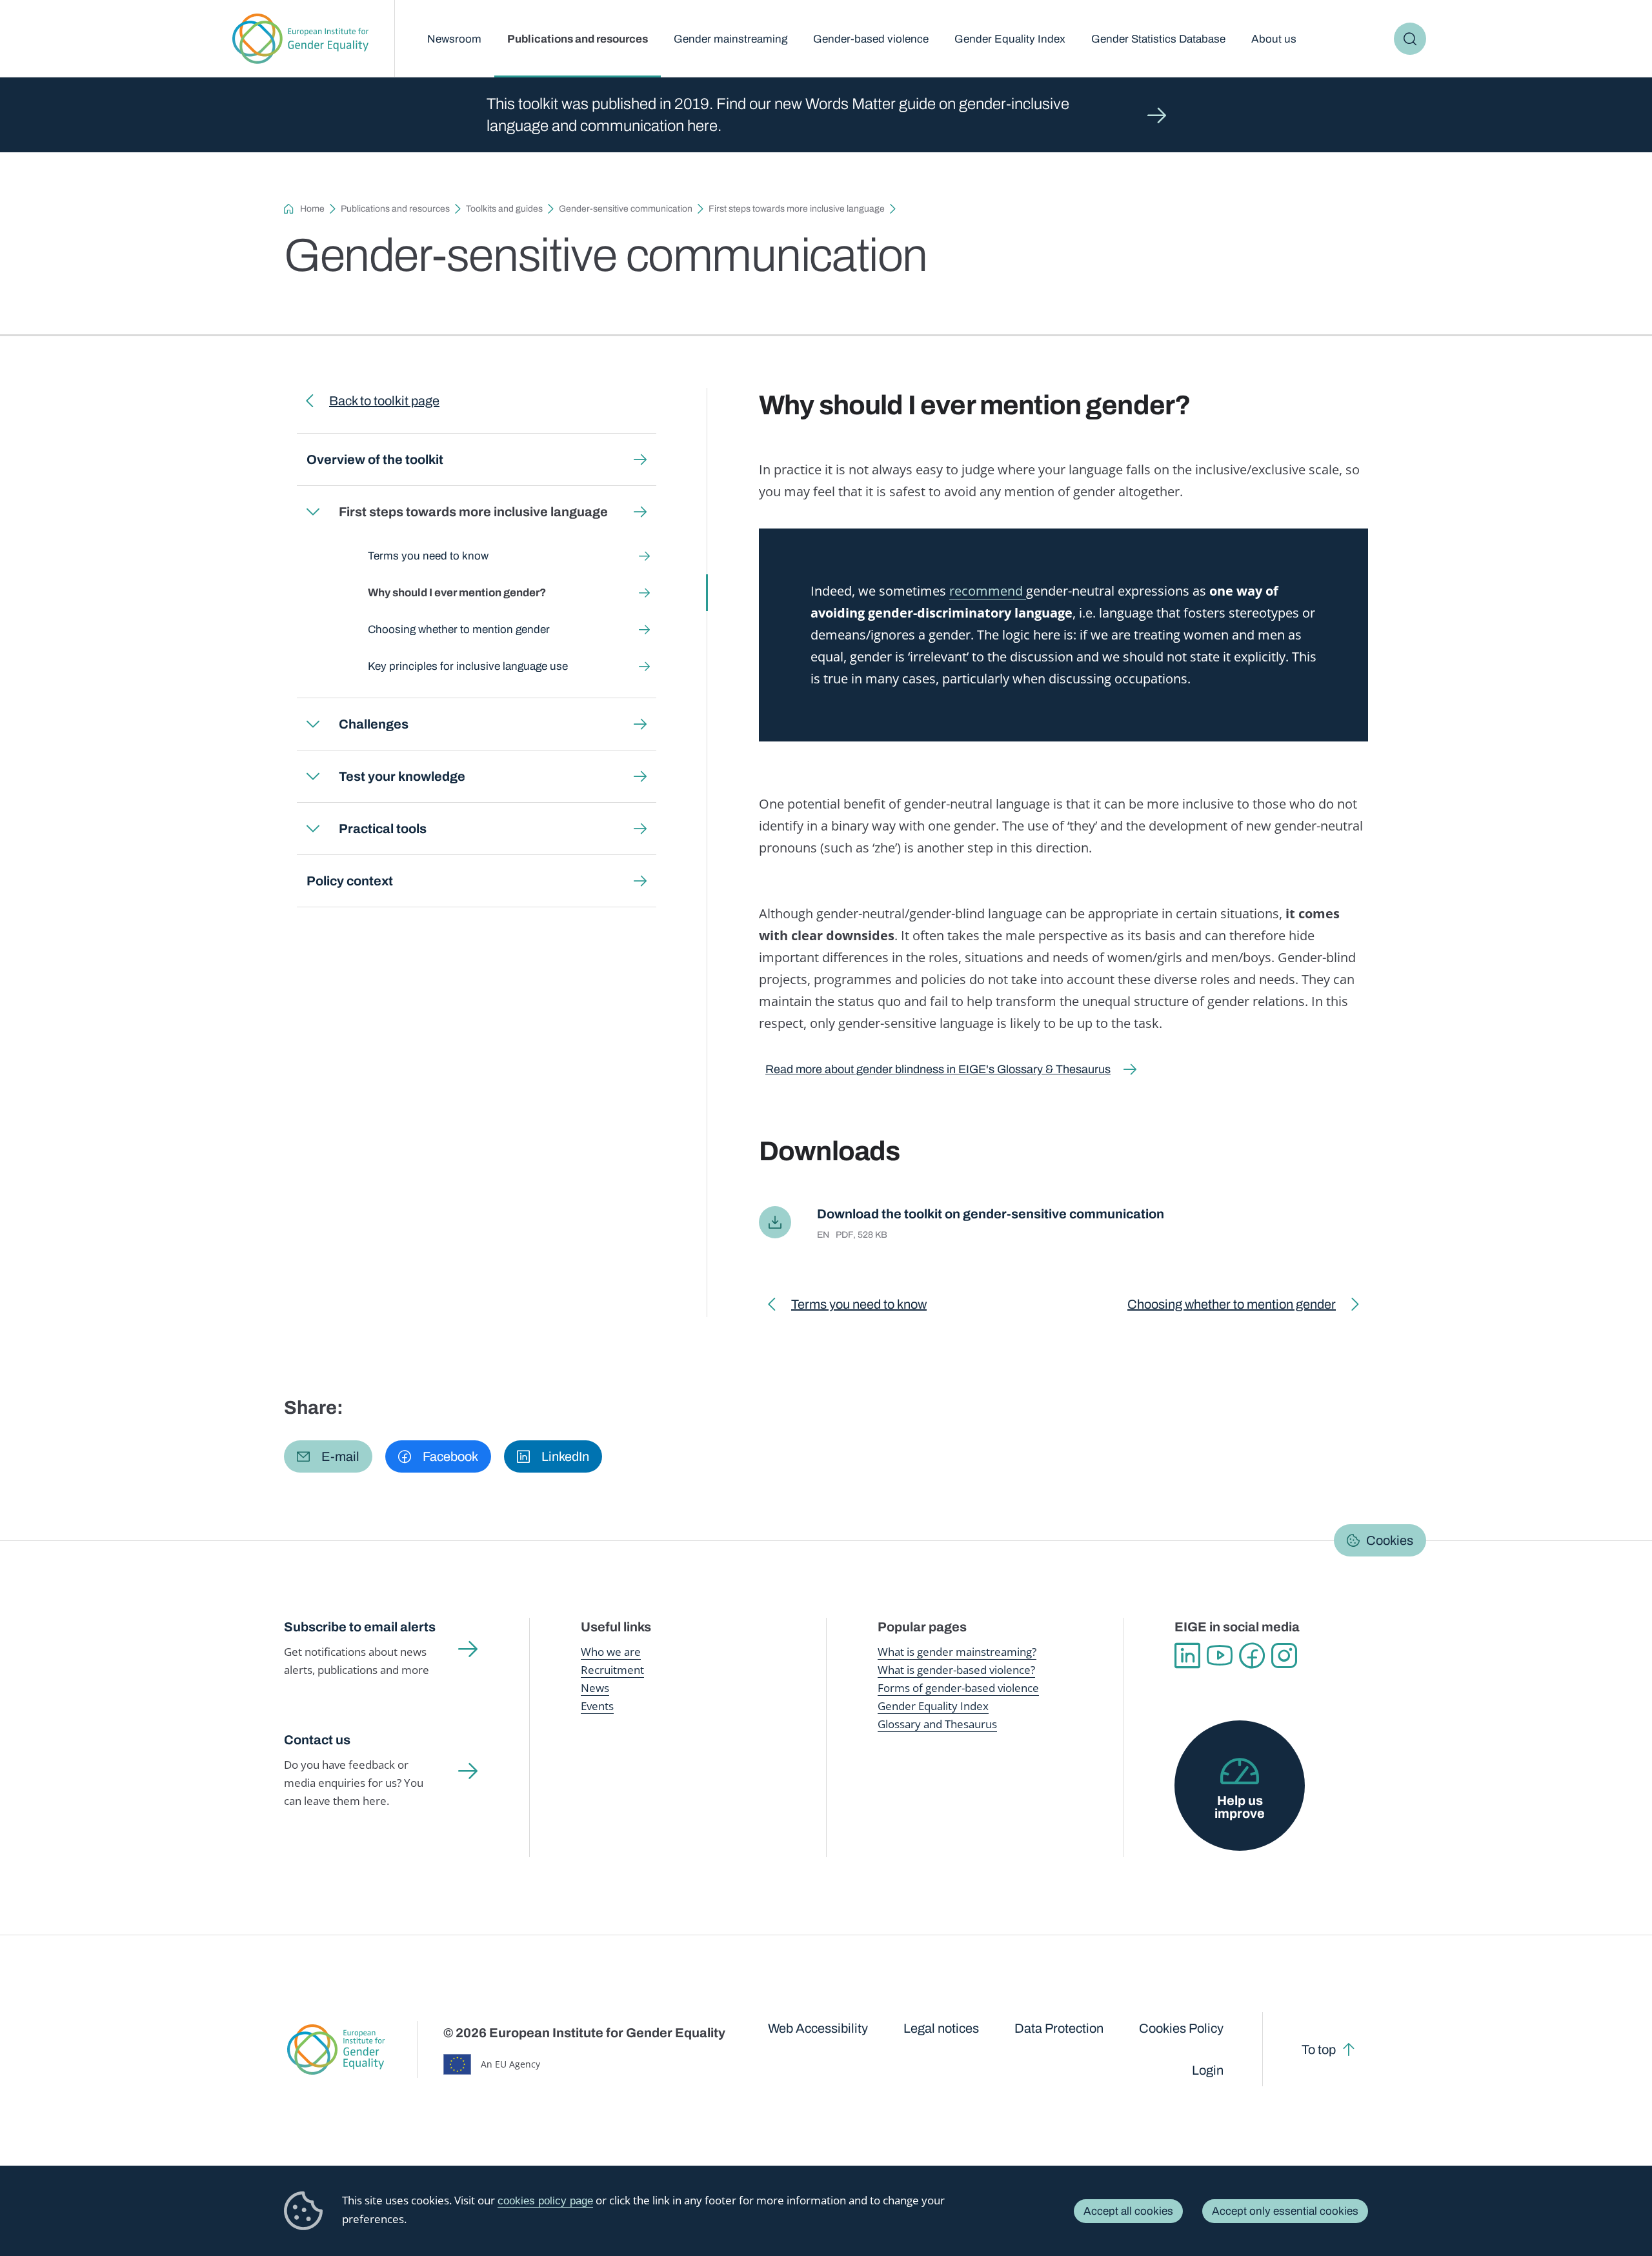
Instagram (1284, 1656)
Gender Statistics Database (1158, 39)
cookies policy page (545, 2201)
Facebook (1252, 1656)
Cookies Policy (1181, 2028)
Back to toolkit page (384, 401)
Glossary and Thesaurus (937, 1724)
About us (1274, 39)
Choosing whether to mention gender (459, 629)
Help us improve (1240, 1807)
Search (1410, 39)
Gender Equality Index (1010, 39)
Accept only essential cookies (1285, 2211)
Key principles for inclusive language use (468, 666)
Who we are (611, 1652)
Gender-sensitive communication (626, 209)
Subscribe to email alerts (360, 1627)
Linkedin (1187, 1656)
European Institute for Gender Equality (300, 39)
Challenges (374, 724)
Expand (313, 512)
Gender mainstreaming (730, 39)
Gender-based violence (871, 39)
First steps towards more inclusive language (797, 209)
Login (1208, 2070)
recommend (988, 591)
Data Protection (1059, 2028)
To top (1319, 2050)
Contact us (317, 1740)
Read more (826, 115)
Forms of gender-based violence (958, 1688)
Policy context (350, 881)
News (595, 1688)
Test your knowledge (402, 776)
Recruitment (612, 1670)
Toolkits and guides (504, 209)
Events (597, 1706)
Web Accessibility (818, 2028)
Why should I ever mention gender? (457, 593)
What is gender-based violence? (956, 1670)
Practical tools (383, 829)
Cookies (1390, 1540)
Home (312, 209)
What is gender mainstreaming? (957, 1652)
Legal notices (941, 2028)
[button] (328, 1456)
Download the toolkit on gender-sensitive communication (991, 1214)
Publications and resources (578, 39)
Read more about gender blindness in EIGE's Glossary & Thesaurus (938, 1069)
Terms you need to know (428, 556)
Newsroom (454, 39)
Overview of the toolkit (375, 459)
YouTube (1220, 1656)
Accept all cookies (1128, 2211)
